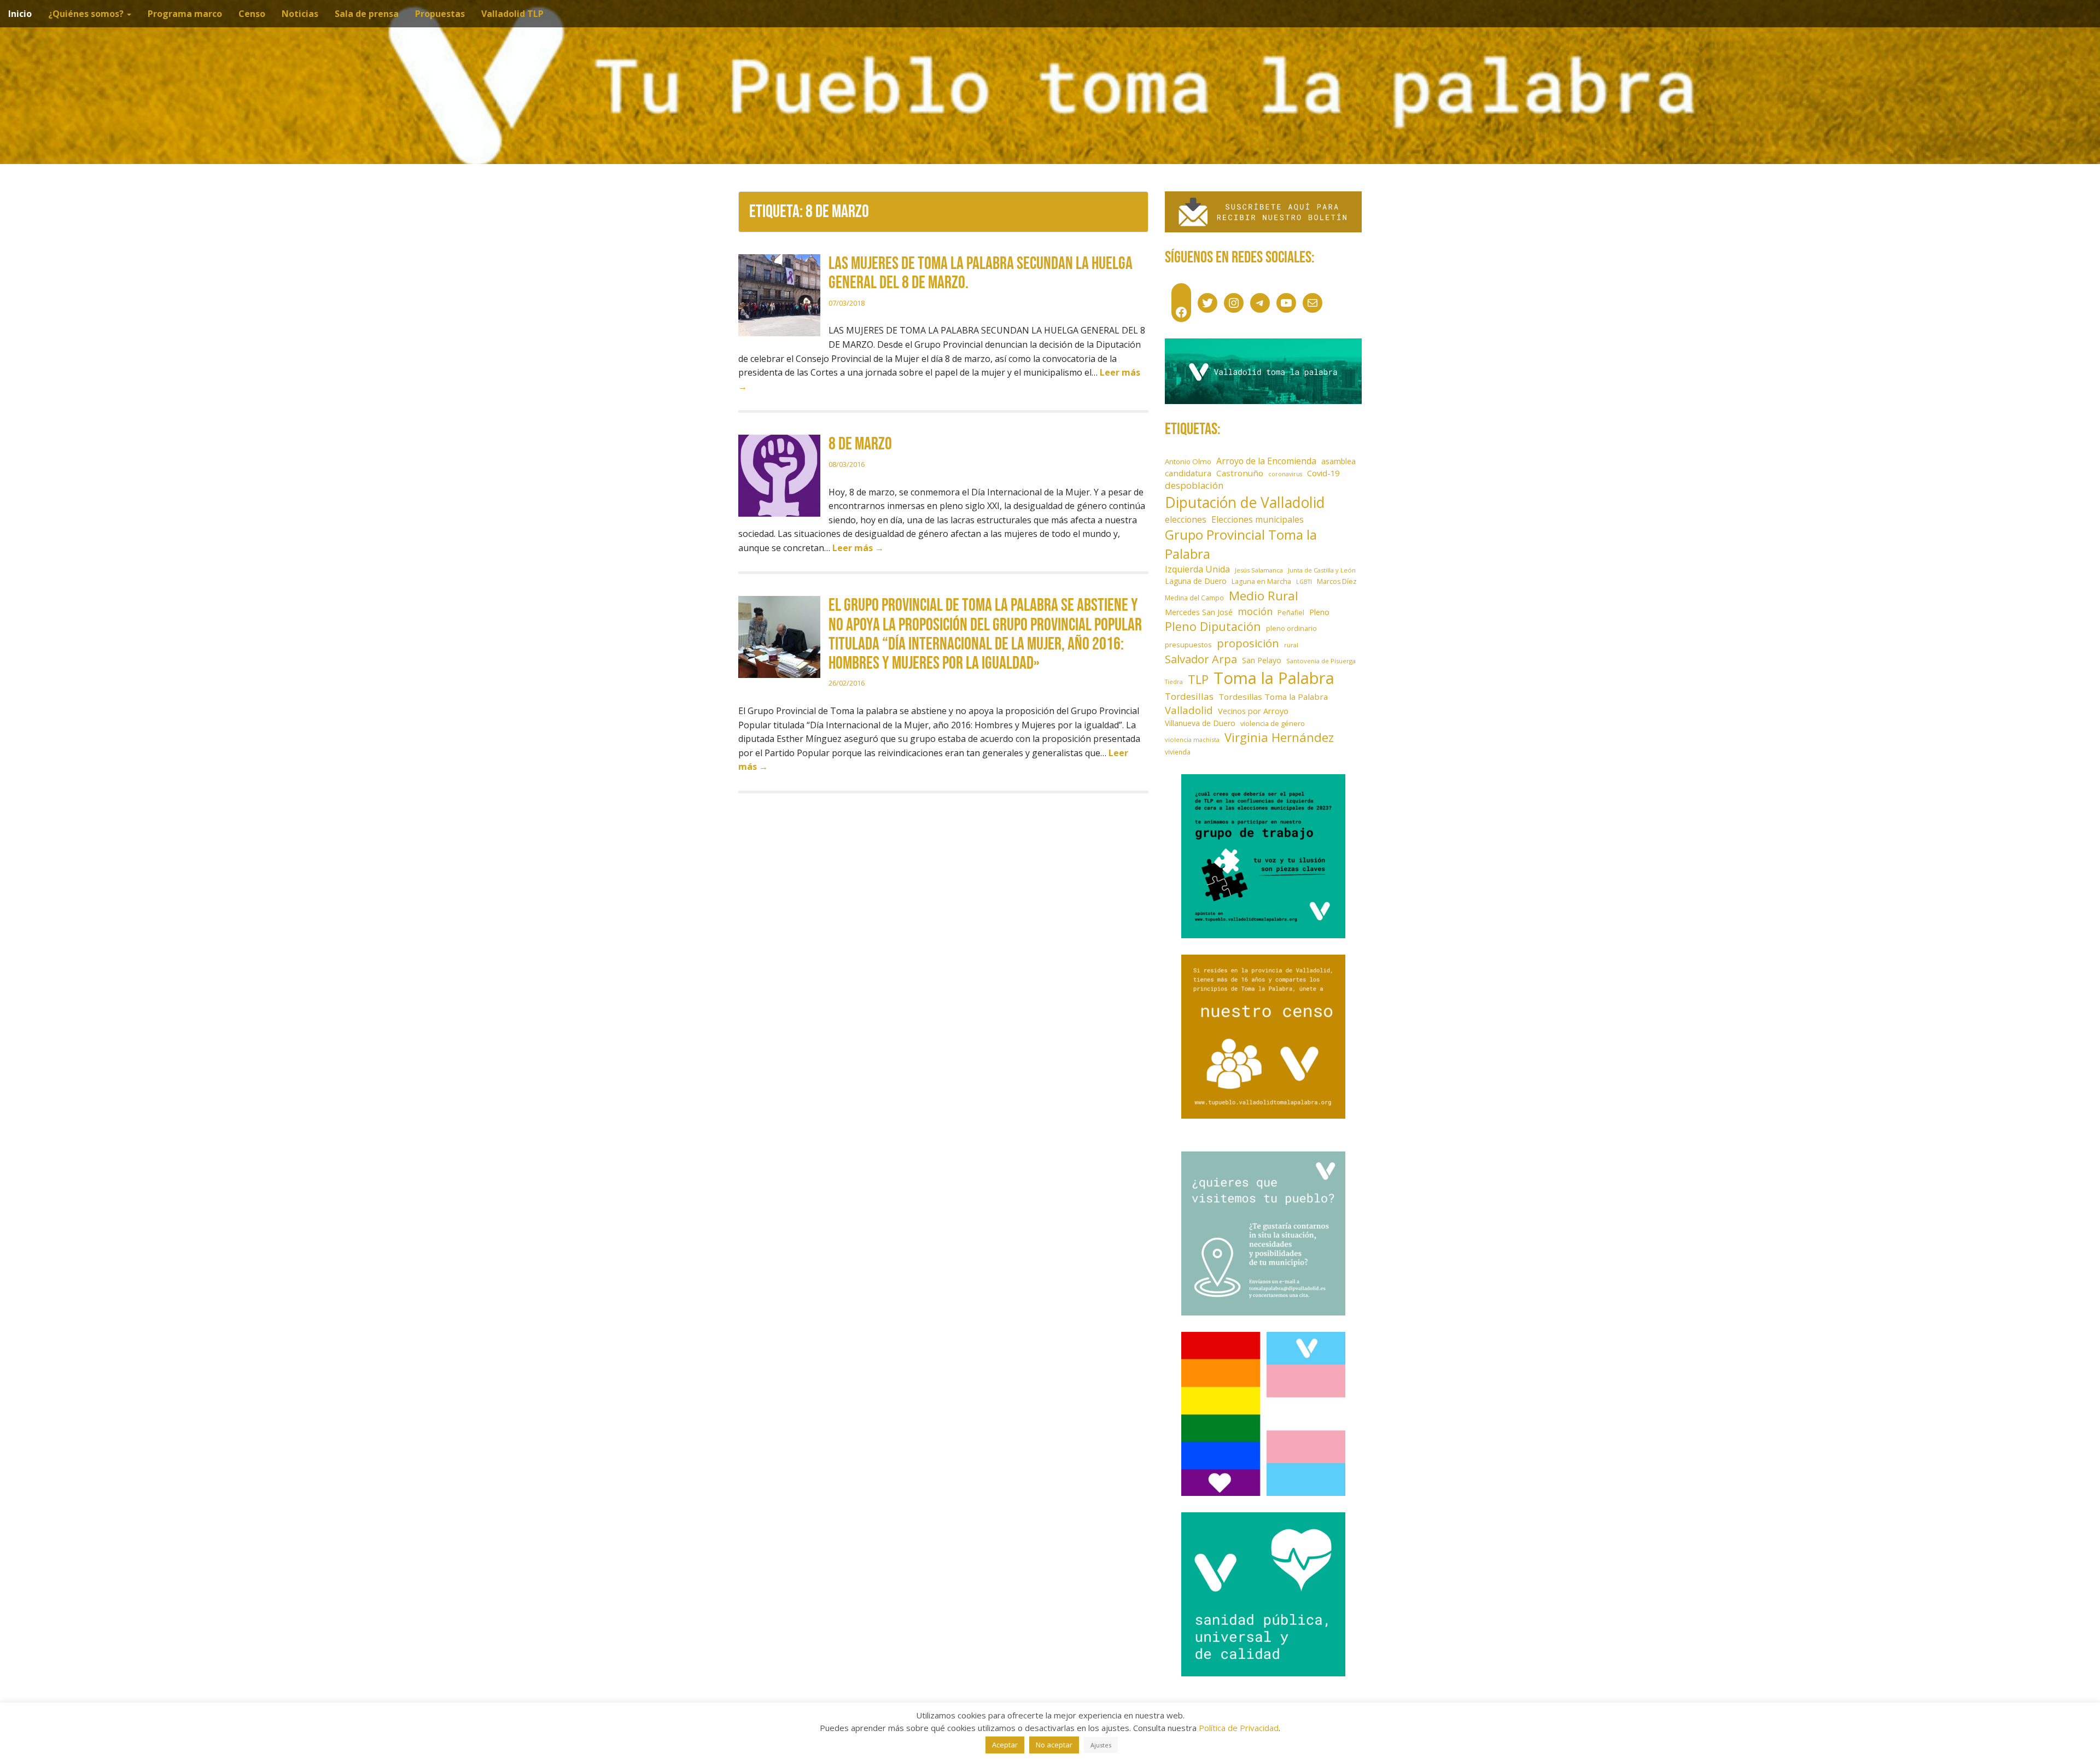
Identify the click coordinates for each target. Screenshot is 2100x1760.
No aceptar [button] (1054, 1745)
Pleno (1319, 612)
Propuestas (440, 14)
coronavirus (1285, 474)
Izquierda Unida (1197, 569)
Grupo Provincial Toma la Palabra (1241, 544)
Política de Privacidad (1239, 1728)
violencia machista (1192, 739)
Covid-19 (1323, 473)
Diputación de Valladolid (1245, 502)
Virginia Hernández (1279, 737)
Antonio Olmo (1188, 461)
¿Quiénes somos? (87, 14)
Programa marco (185, 14)
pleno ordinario (1291, 628)
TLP (1198, 679)
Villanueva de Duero (1200, 723)
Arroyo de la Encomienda (1266, 461)
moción (1255, 611)
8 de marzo (860, 444)
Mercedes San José (1199, 612)
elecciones (1186, 519)
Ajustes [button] (1101, 1745)
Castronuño (1240, 473)
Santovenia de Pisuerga (1321, 661)
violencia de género (1273, 723)
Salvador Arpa (1201, 659)
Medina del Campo (1194, 598)
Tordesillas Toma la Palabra (1273, 697)
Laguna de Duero (1196, 581)
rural (1291, 645)
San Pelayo (1262, 660)
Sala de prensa (367, 14)
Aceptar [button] (1005, 1745)
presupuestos (1188, 645)
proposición (1248, 643)
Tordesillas (1189, 696)
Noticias (300, 14)
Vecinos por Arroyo (1253, 711)
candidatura (1188, 473)
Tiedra (1174, 682)
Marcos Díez (1337, 581)
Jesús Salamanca (1259, 570)
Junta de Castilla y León (1322, 570)
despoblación (1194, 485)
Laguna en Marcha (1261, 581)
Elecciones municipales (1258, 519)
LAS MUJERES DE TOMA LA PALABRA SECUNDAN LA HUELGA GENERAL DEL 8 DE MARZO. (981, 273)
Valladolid (1189, 710)
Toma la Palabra (1274, 678)
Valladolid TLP (512, 14)
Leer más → (858, 548)
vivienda (1178, 752)
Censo (252, 14)
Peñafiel (1291, 613)
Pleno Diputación (1213, 626)
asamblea (1338, 461)
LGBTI (1304, 582)
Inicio (20, 14)
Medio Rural (1264, 596)
